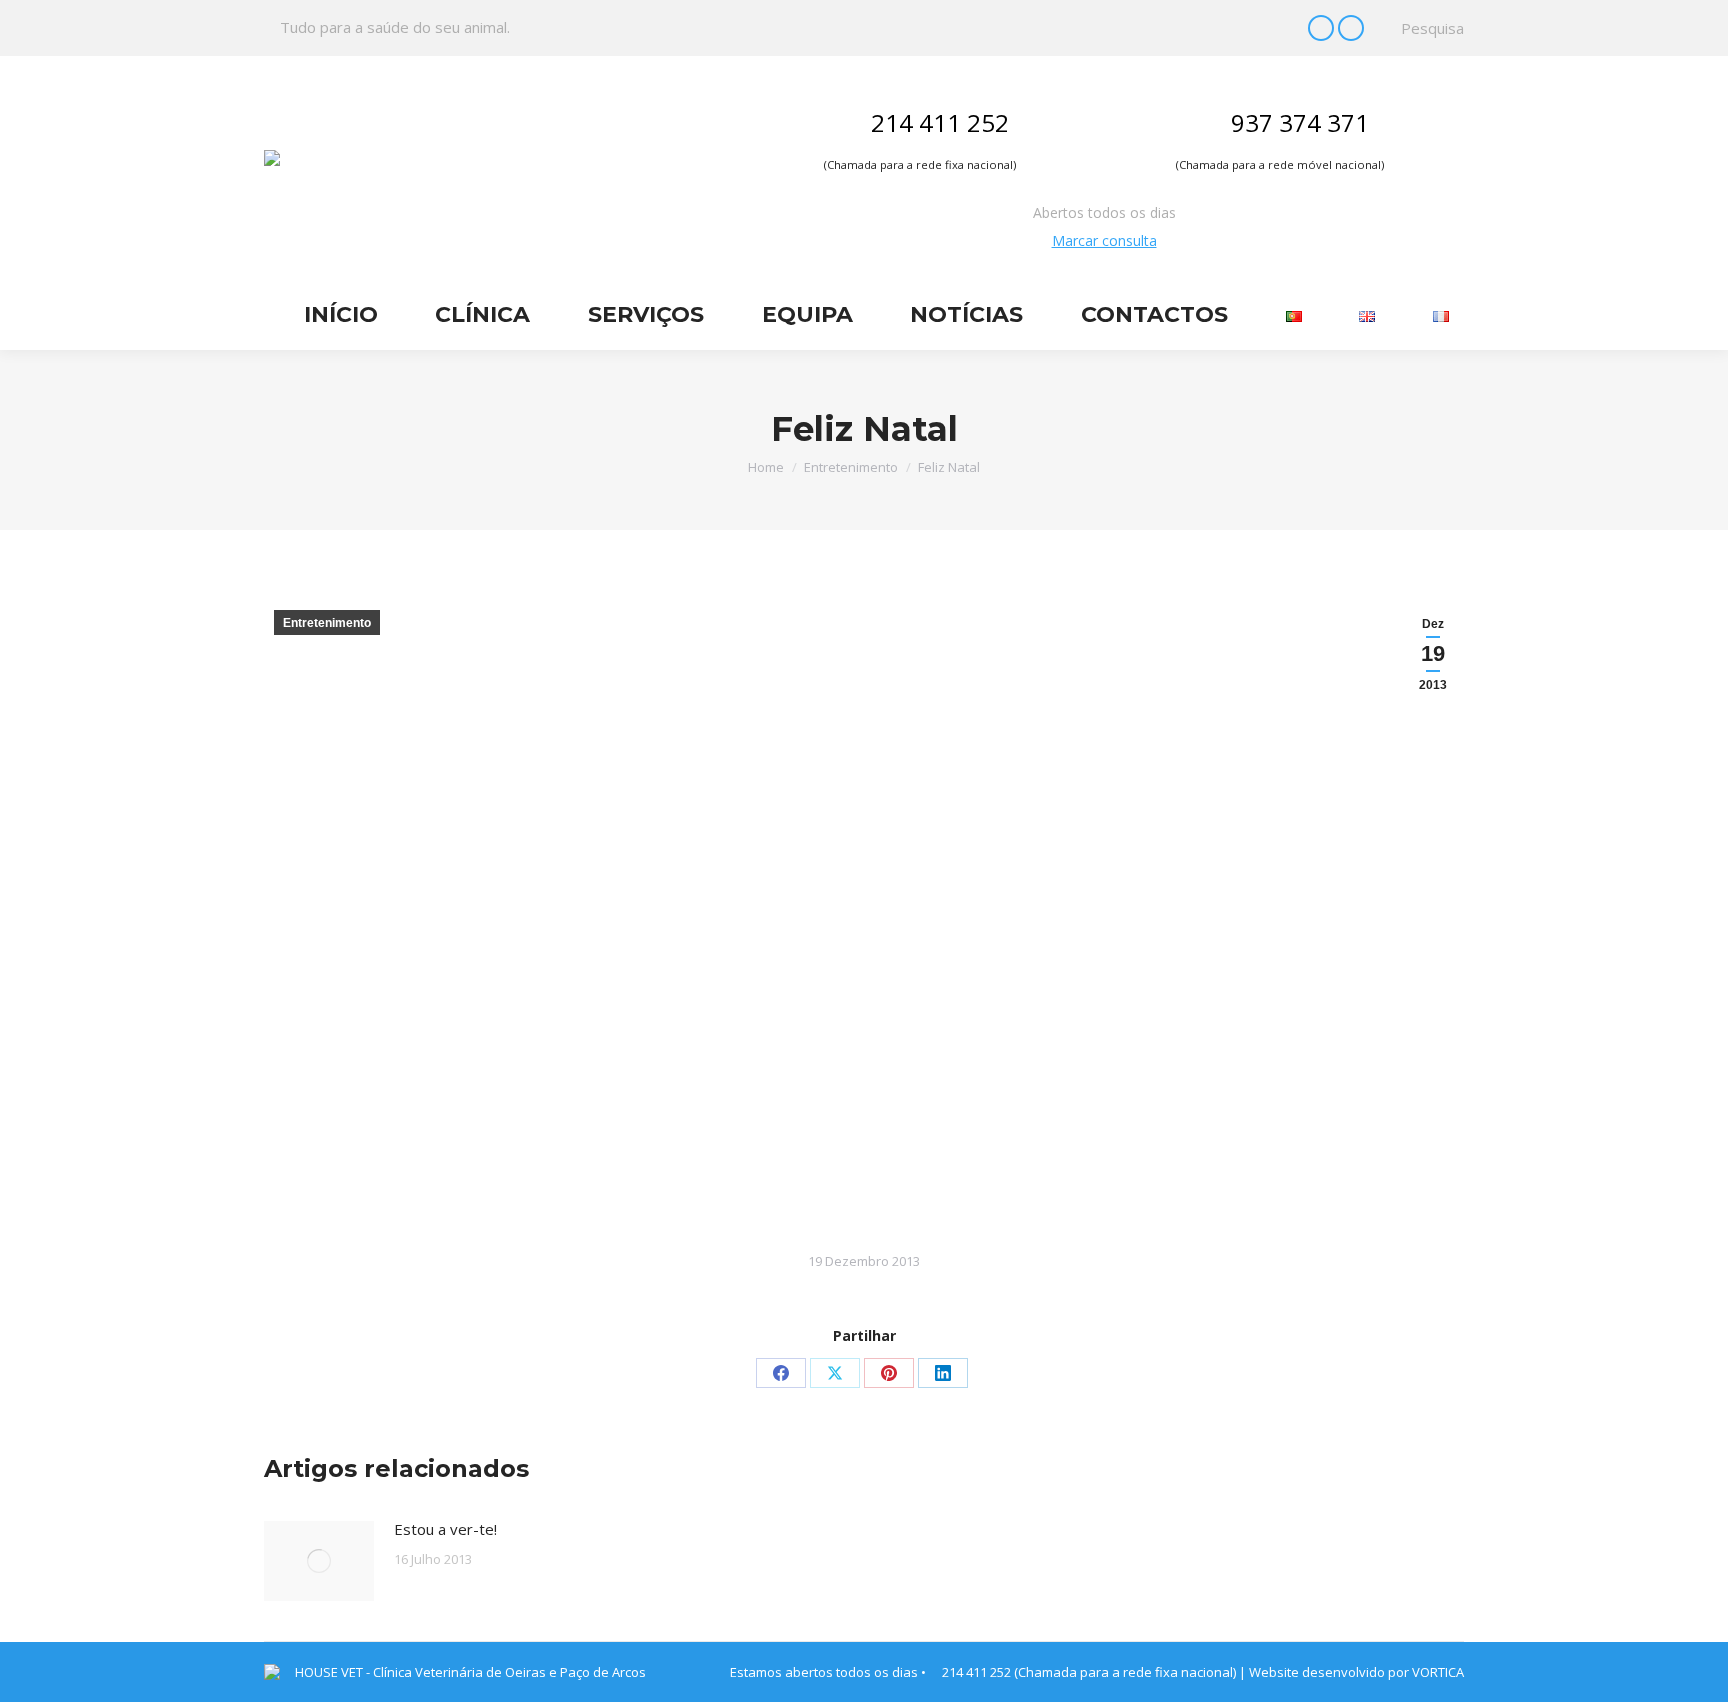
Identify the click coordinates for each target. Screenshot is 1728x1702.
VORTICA (1438, 1672)
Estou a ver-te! (445, 1529)
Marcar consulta (1104, 240)
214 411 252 (940, 122)
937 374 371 (1300, 122)
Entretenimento (327, 623)
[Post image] (319, 1561)
